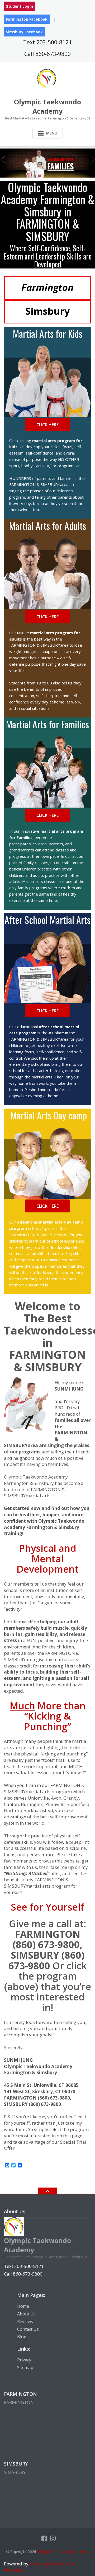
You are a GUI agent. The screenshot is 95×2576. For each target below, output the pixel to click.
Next (90, 158)
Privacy (24, 2360)
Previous (5, 158)
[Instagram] (53, 2538)
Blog (22, 2337)
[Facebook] (44, 2538)
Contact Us (28, 2329)
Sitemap (25, 2367)
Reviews (25, 2322)
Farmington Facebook (27, 19)
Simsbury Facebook (24, 32)
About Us (26, 2314)
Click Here (47, 425)
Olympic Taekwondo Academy (63, 2552)
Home (23, 2306)
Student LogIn (20, 6)
